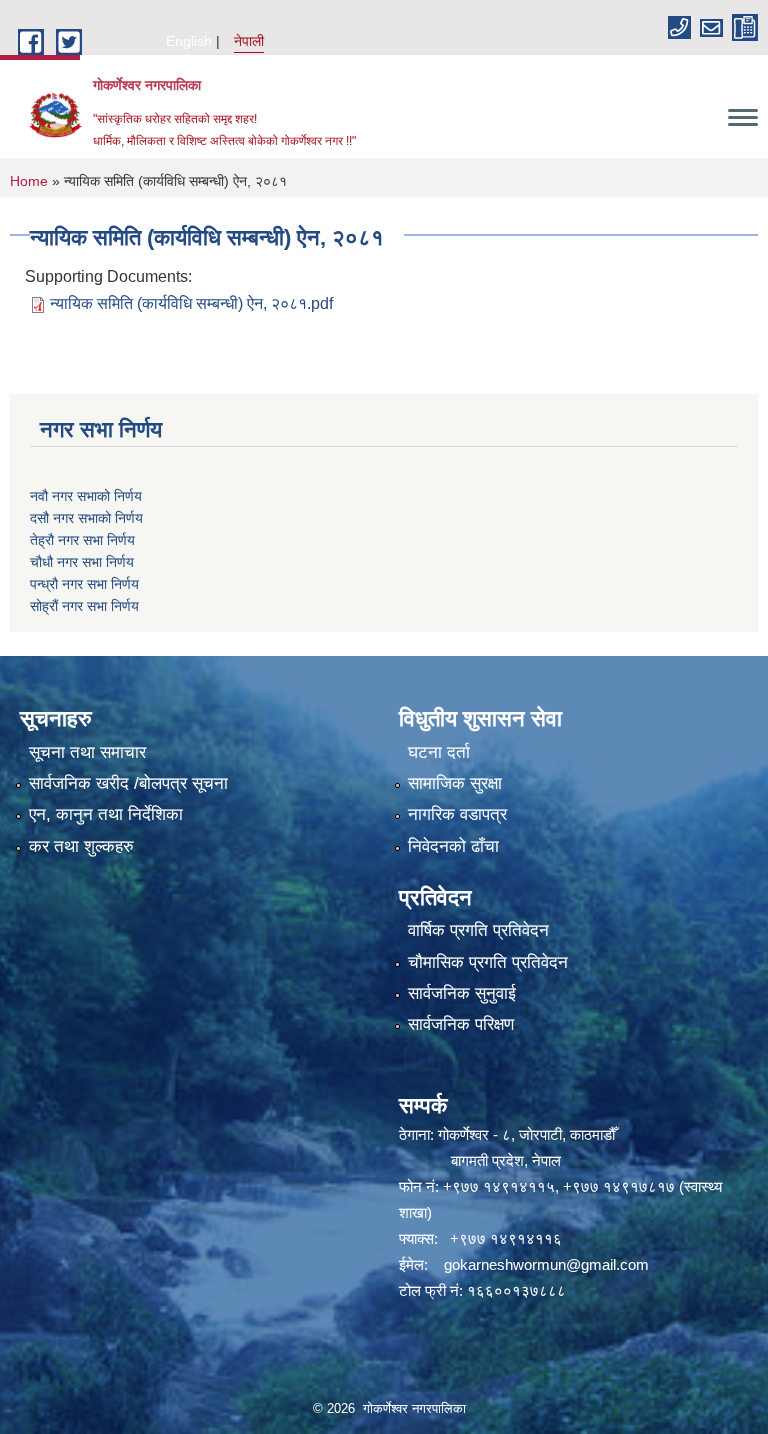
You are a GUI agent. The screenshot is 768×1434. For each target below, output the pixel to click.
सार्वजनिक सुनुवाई (462, 993)
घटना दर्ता (439, 752)
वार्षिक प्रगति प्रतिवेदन (478, 930)
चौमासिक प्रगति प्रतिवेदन (488, 962)
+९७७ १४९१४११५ (499, 1186)
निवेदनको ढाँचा (453, 846)
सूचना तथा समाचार (87, 752)
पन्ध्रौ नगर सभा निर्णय (84, 584)
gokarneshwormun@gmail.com (546, 1264)
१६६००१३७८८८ (516, 1290)
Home (29, 181)
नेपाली (249, 41)
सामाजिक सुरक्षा (455, 783)
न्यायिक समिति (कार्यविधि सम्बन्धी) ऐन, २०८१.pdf (191, 303)
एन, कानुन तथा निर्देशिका (106, 814)
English (189, 41)
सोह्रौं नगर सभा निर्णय (84, 606)
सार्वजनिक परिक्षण (461, 1024)
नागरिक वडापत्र (457, 814)
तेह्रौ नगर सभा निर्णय (82, 540)
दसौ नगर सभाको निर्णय (86, 518)
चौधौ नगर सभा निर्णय (82, 562)
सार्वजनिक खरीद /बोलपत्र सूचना (128, 783)
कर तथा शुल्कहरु (81, 846)
